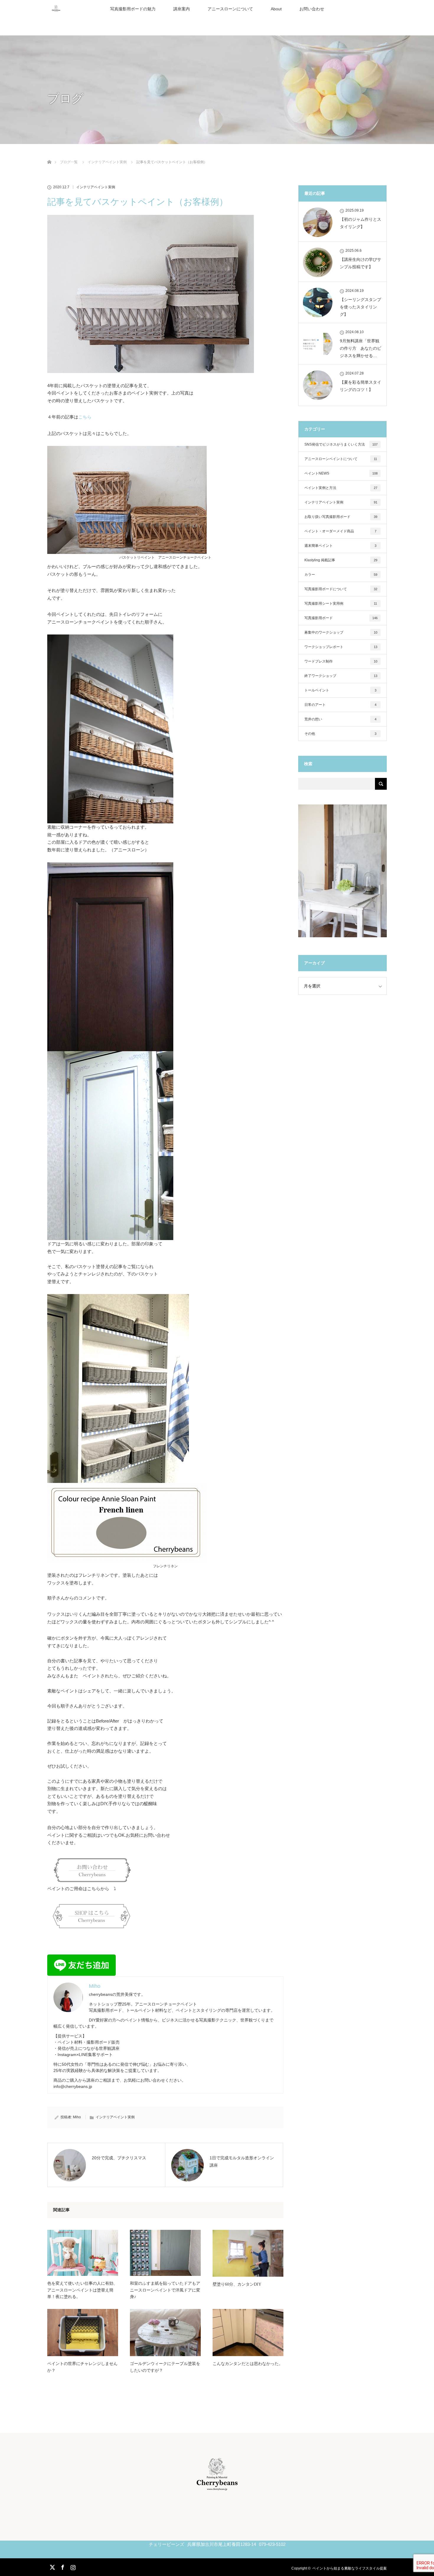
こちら (85, 417)
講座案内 (182, 9)
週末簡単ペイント (340, 546)
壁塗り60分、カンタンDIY (237, 2284)
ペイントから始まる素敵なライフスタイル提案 (350, 2568)
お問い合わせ (312, 9)
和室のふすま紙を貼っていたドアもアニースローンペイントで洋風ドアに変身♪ (165, 2290)
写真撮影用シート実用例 (341, 603)
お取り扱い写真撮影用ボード (341, 517)
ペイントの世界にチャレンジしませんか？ (82, 2367)
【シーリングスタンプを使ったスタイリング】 (360, 307)
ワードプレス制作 (341, 661)
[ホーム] (49, 155)
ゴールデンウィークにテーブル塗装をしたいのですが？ (165, 2367)
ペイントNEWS (341, 473)
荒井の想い (340, 719)
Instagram (72, 2566)
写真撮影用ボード (341, 618)
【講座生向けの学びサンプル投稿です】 (360, 263)
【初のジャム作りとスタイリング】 (360, 223)
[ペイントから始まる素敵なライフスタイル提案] (217, 2488)
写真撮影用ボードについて (341, 589)
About (276, 9)
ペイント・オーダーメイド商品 (340, 531)
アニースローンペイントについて (341, 459)
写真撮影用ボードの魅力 (133, 9)
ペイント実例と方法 (341, 488)
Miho (77, 2117)
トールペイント (340, 690)
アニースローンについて (230, 9)
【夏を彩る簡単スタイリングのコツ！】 (360, 386)
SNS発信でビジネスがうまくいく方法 (341, 444)
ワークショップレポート (341, 647)
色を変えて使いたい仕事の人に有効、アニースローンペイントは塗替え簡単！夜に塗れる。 (82, 2290)
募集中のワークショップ (341, 632)
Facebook (62, 2566)
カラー (341, 575)
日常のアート (340, 705)
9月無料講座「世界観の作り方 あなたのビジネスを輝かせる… (360, 348)
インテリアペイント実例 (96, 187)
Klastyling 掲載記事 (341, 560)
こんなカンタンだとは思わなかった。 (248, 2364)
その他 (340, 734)
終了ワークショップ (341, 676)
